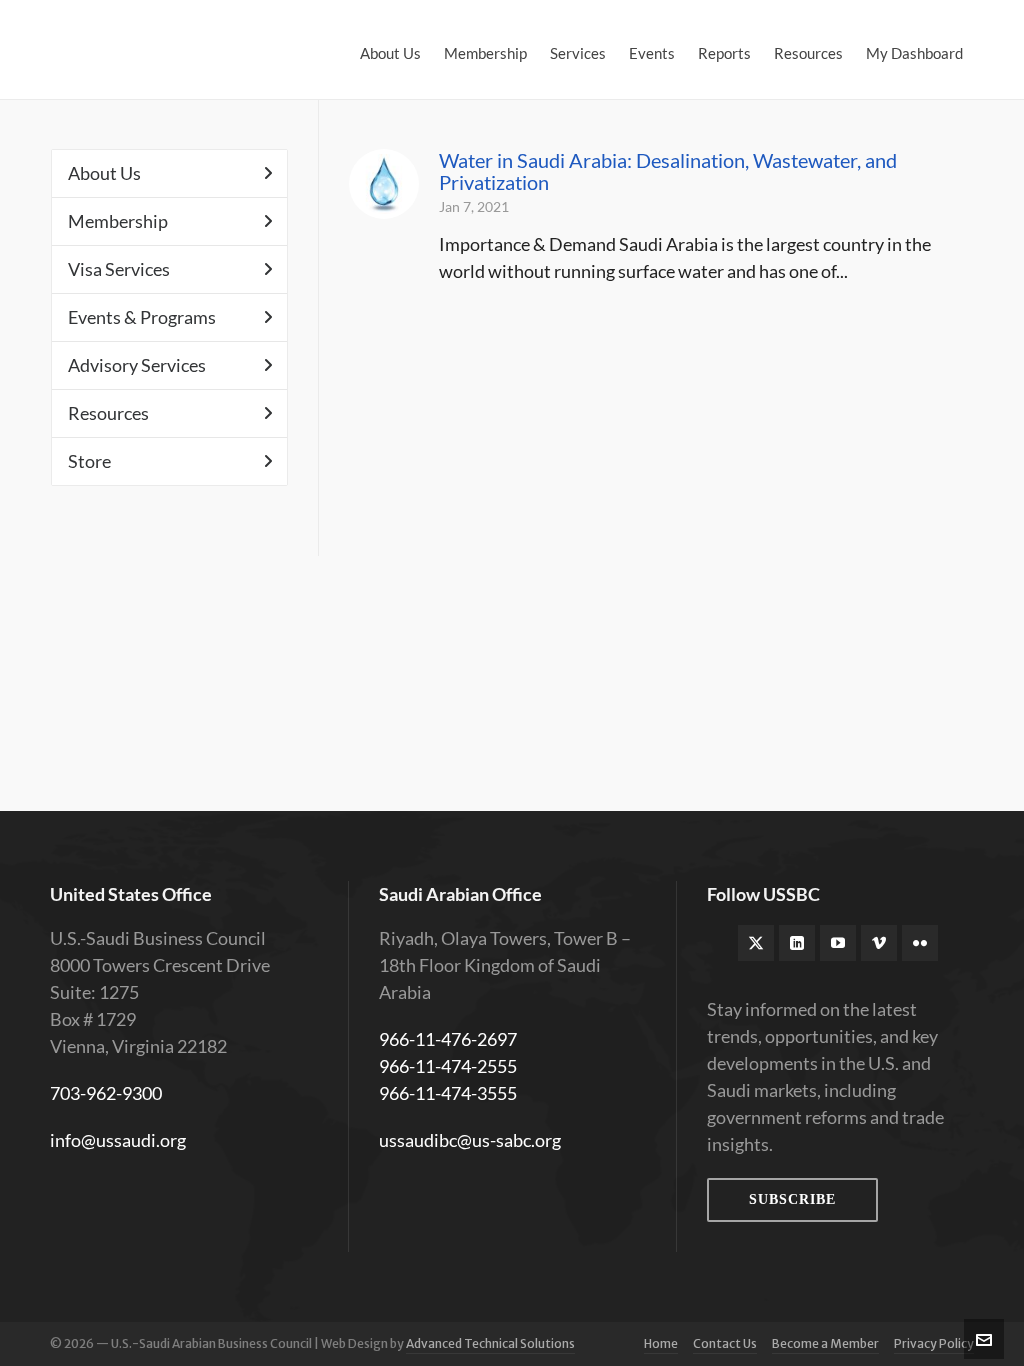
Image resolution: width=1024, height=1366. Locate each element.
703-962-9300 (106, 1093)
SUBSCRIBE (792, 1199)
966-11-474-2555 (448, 1066)
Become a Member (825, 1343)
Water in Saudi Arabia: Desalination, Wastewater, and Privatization (668, 171)
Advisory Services (137, 365)
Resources (108, 413)
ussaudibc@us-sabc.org (470, 1140)
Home (661, 1343)
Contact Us (725, 1343)
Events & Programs (142, 317)
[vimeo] (879, 943)
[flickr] (920, 943)
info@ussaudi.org (118, 1140)
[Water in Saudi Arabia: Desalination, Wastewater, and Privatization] (384, 184)
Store (89, 461)
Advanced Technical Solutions (490, 1343)
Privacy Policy (934, 1343)
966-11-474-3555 (448, 1093)
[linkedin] (797, 943)
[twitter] (756, 943)
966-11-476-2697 (448, 1039)
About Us (104, 173)
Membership (118, 221)
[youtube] (838, 943)
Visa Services (119, 269)
